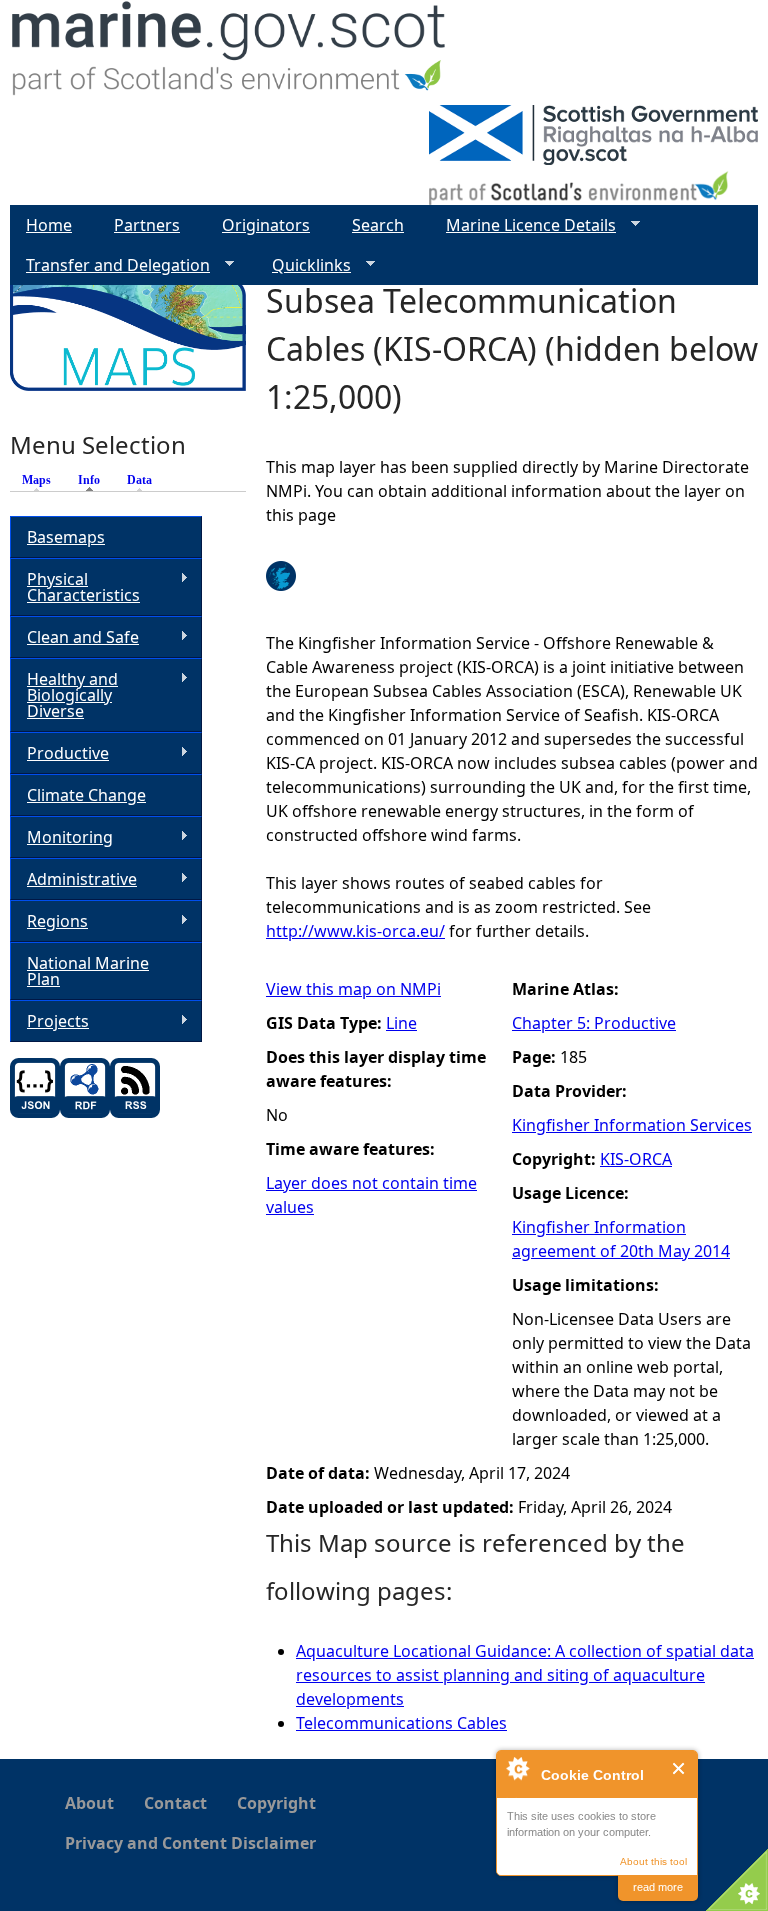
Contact (175, 1803)
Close (679, 1768)
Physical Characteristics (75, 587)
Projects (49, 1021)
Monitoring (61, 837)
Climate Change (86, 795)
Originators (266, 225)
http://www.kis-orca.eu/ (355, 931)
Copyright (276, 1803)
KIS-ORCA (636, 1159)
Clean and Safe (74, 637)
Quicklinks (303, 265)
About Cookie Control (517, 1768)
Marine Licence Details (523, 225)
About (89, 1803)
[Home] (229, 52)
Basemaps (66, 537)
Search (378, 225)
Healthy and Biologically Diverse (64, 695)
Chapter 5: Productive (594, 1023)
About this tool (653, 1861)
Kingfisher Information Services (632, 1125)
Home (49, 225)
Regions (49, 921)
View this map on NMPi (353, 989)
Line (401, 1023)
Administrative (73, 879)
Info (94, 480)
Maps (36, 480)
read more (658, 1887)
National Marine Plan (88, 971)
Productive (59, 753)
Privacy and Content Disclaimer (190, 1843)
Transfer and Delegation (110, 265)
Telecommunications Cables (401, 1723)
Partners (147, 225)
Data (139, 480)
